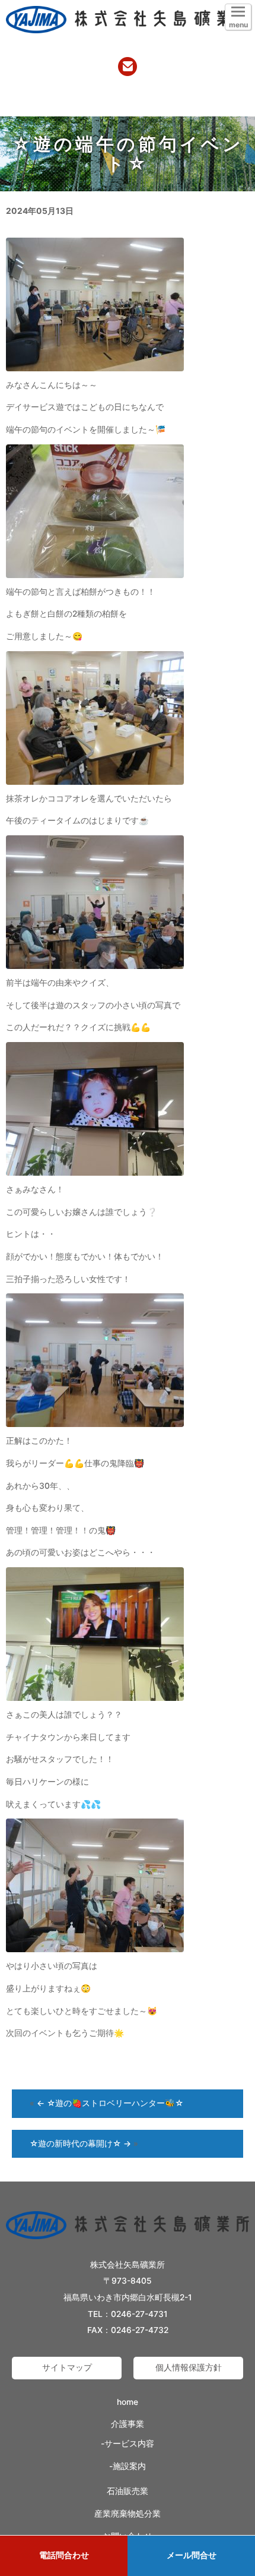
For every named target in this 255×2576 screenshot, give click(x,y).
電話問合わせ (64, 2555)
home (128, 2402)
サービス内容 (129, 2444)
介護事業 (128, 2424)
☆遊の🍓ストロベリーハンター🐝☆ (110, 2103)
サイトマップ (67, 2367)
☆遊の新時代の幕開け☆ (80, 2143)
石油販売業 (128, 2491)
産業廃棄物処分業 (128, 2514)
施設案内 (129, 2466)
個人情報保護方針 (189, 2367)
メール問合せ (192, 2555)
